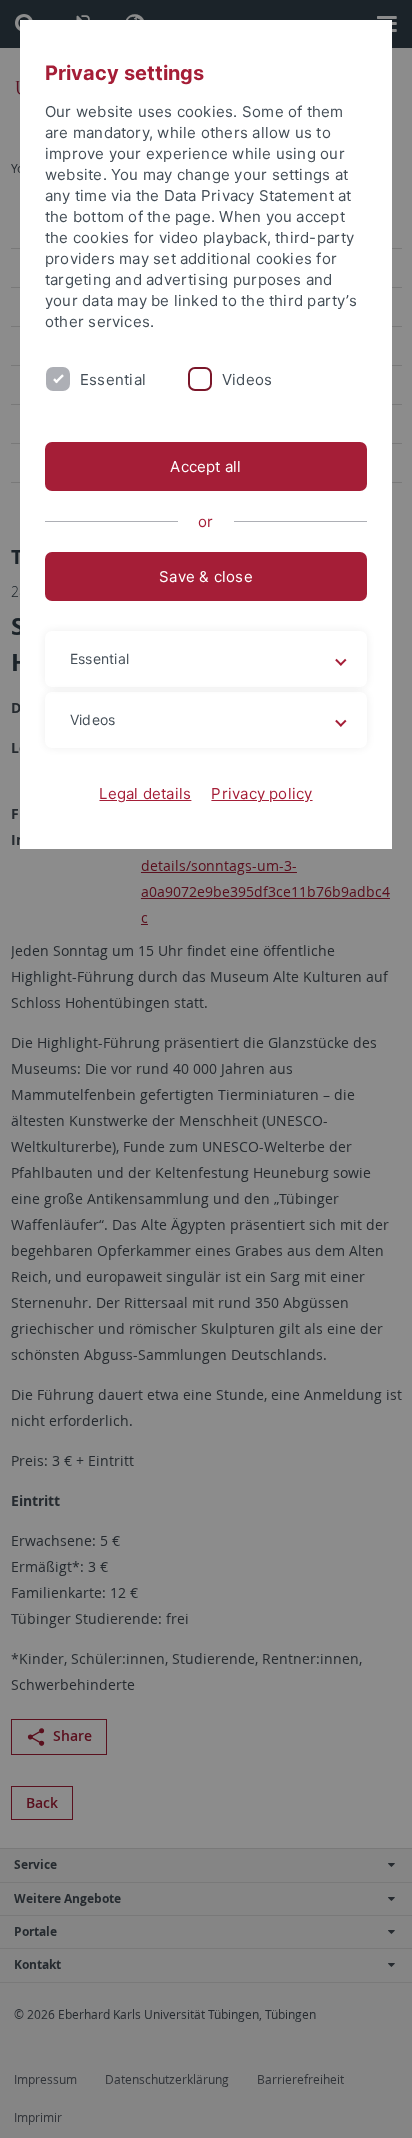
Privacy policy (261, 793)
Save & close (206, 576)
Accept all (205, 466)
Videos (247, 379)
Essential (113, 379)
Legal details (145, 793)
